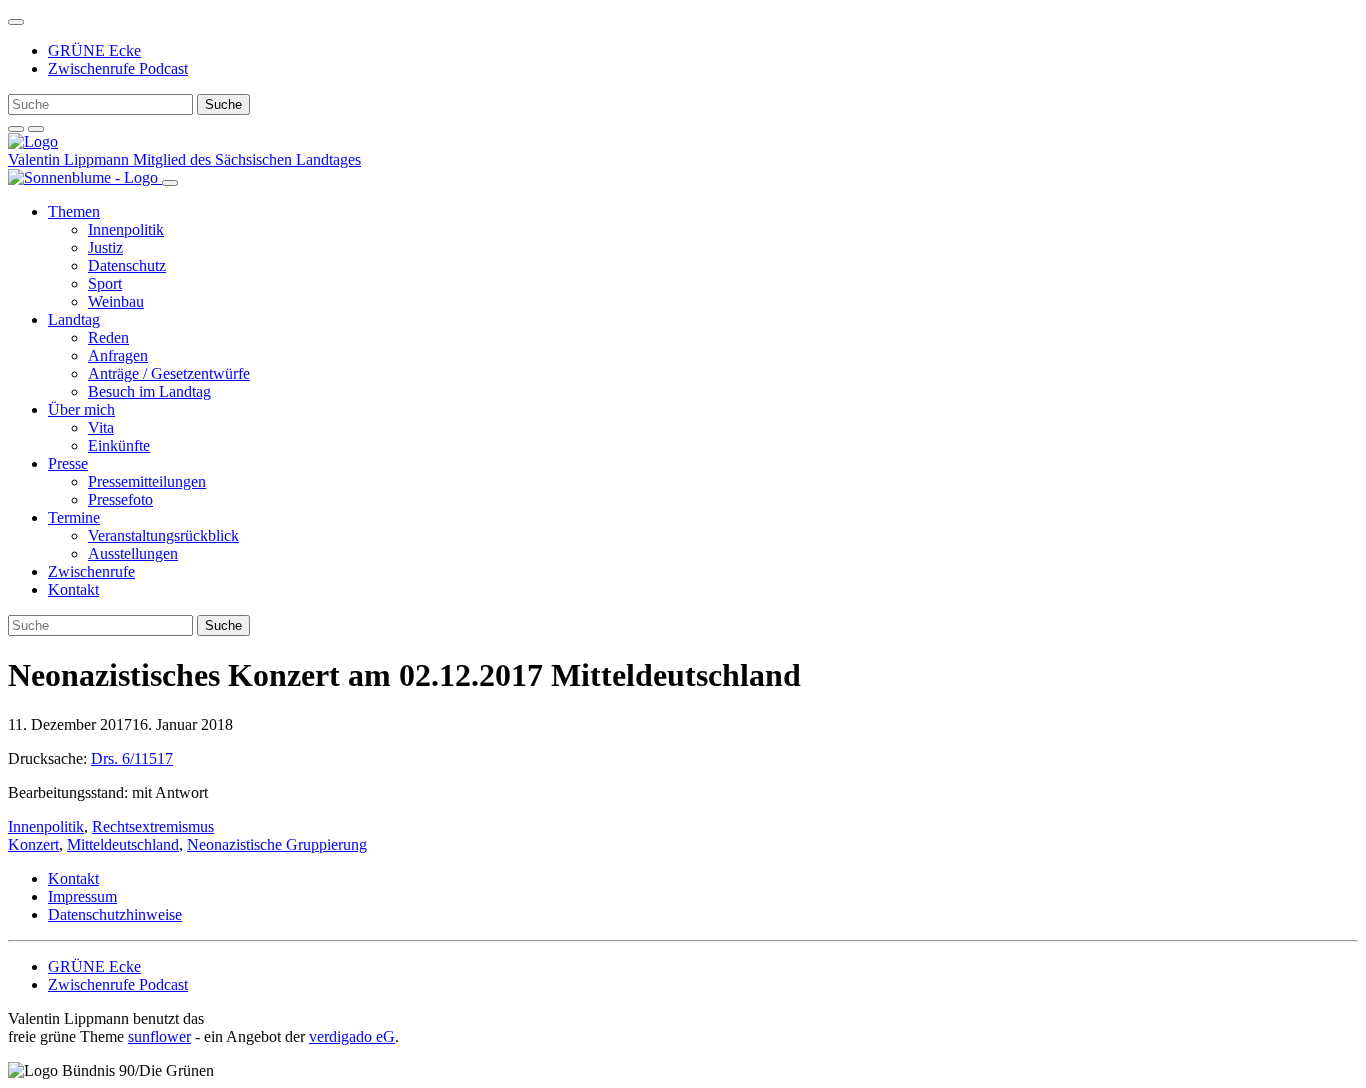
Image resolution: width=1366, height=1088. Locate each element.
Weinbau (116, 301)
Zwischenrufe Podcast (118, 68)
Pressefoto (120, 499)
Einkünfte (119, 445)
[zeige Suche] (16, 129)
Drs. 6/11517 (132, 758)
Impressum (82, 896)
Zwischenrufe (91, 571)
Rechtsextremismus (153, 826)
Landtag (74, 319)
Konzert (33, 844)
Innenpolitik (126, 229)
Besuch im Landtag (149, 391)
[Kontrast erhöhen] (36, 129)
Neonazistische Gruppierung (277, 844)
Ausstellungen (133, 553)
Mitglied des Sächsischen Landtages (247, 159)
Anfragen (118, 355)
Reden (108, 337)
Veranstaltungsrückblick (163, 535)
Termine (74, 517)
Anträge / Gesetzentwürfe (169, 373)
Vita (101, 427)
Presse (68, 463)
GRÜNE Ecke (94, 50)
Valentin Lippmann (70, 159)
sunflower (159, 1036)
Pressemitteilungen (147, 481)
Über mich (81, 409)
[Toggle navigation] (16, 22)
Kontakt (73, 589)
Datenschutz (127, 265)
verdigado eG (352, 1036)
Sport (105, 283)
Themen (74, 211)
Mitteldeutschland (123, 844)
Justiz (105, 247)
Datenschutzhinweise (115, 914)
